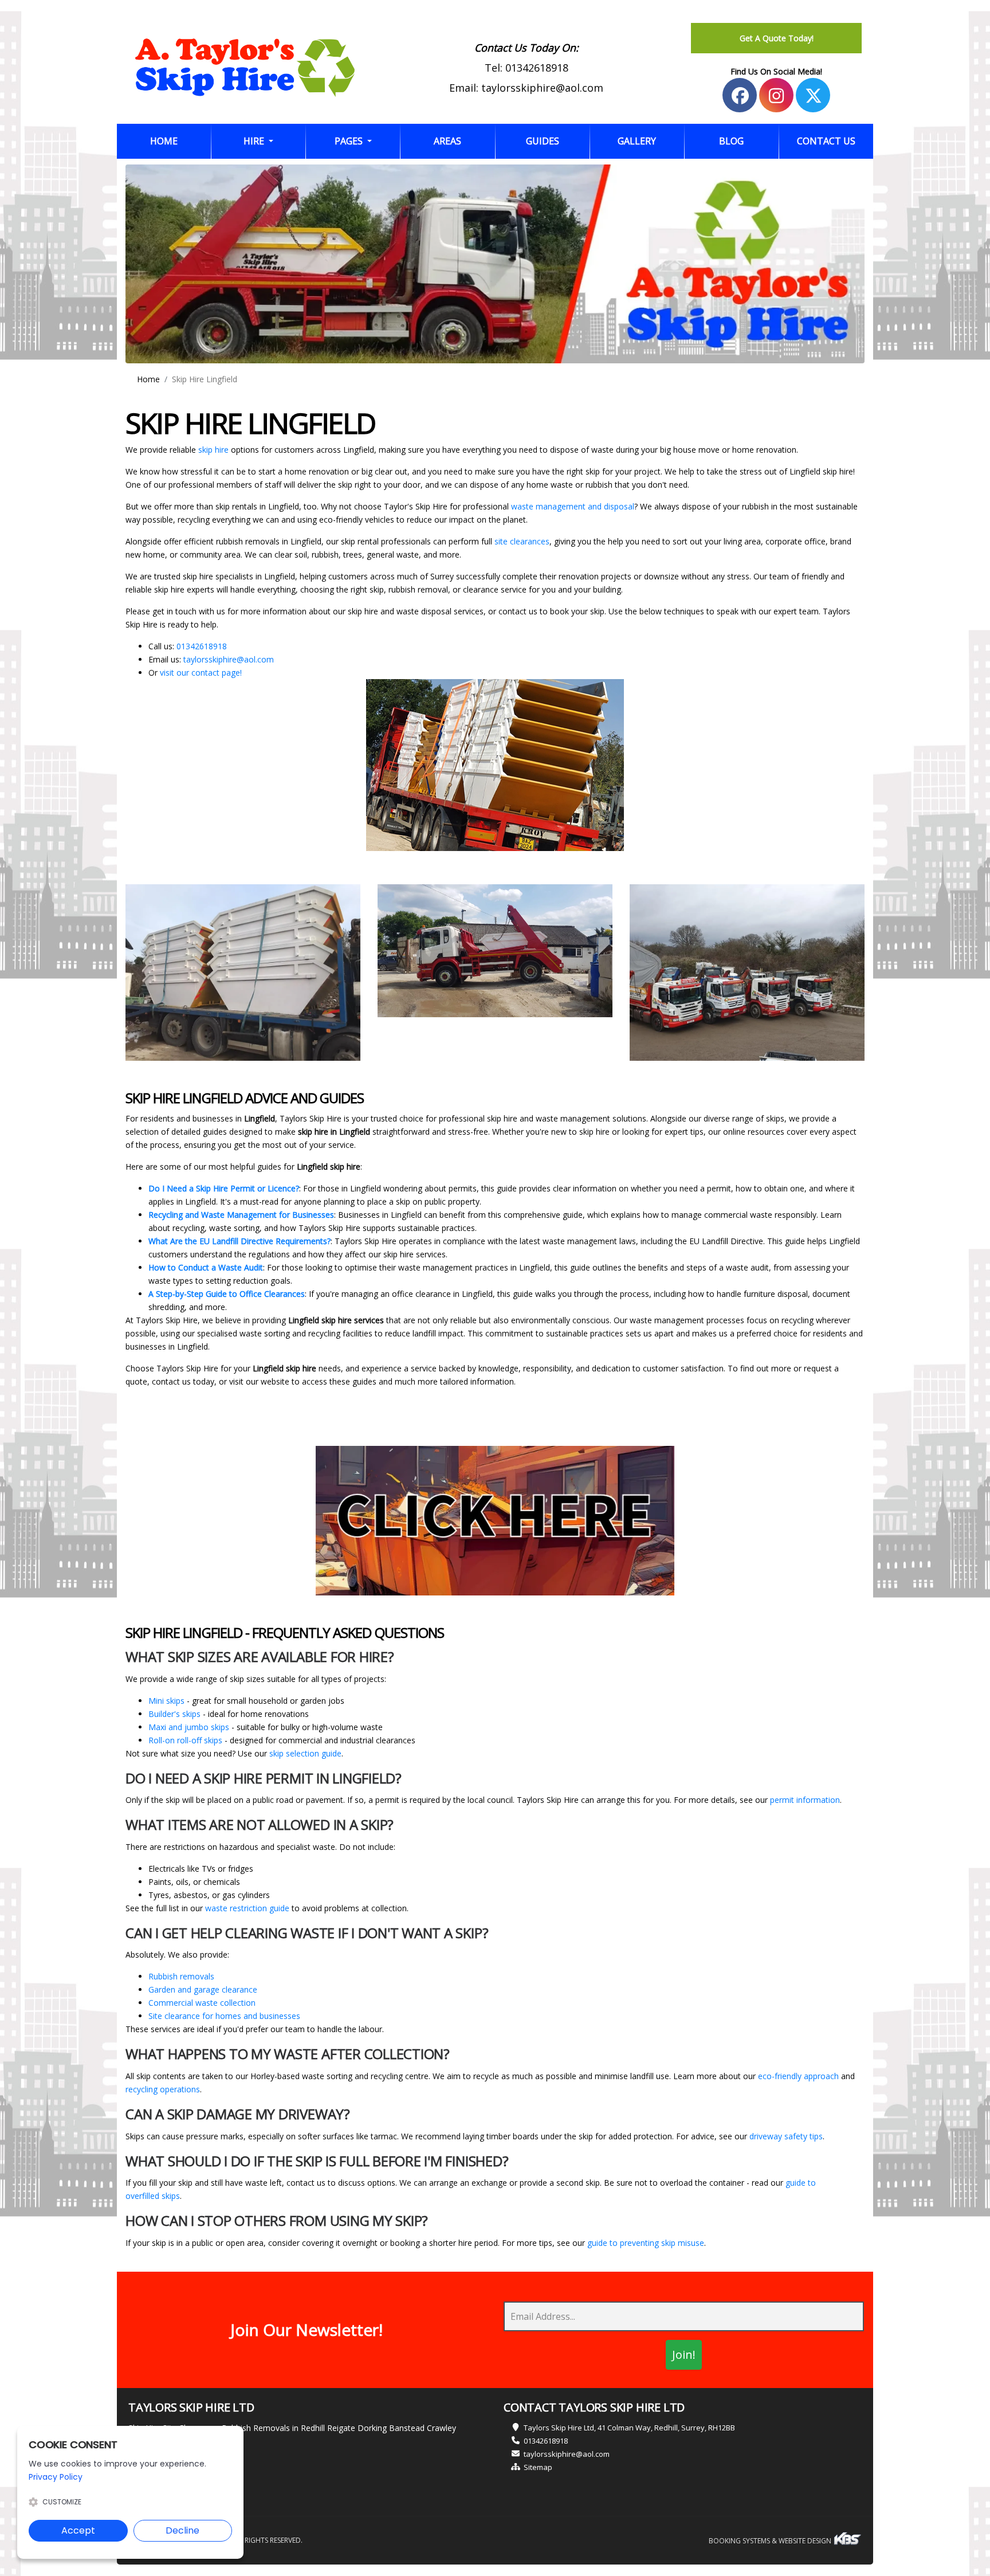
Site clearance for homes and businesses (224, 2016)
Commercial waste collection (202, 2003)
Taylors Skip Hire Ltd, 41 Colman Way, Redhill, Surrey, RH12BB (629, 2428)
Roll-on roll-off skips (185, 1740)
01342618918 (537, 68)
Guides (543, 141)
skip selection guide (305, 1753)
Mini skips (166, 1701)
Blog (731, 141)
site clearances (522, 541)
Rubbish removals (181, 1976)
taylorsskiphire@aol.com (542, 88)
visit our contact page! (201, 673)
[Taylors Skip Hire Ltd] (245, 68)
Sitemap (538, 2467)
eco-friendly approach (798, 2076)
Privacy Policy (56, 2477)
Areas (447, 141)
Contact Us (826, 141)
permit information (805, 1800)
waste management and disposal (573, 506)
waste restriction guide (247, 1908)
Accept (78, 2530)
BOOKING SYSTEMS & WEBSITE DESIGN (771, 2541)
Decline (182, 2530)
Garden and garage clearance (203, 1989)
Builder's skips (174, 1714)
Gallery (637, 141)
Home (180, 141)
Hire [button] (255, 141)
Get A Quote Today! (777, 38)
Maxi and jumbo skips (189, 1727)
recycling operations (163, 2089)
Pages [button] (350, 141)
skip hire (213, 450)
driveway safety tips (786, 2136)
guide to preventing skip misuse (646, 2243)
